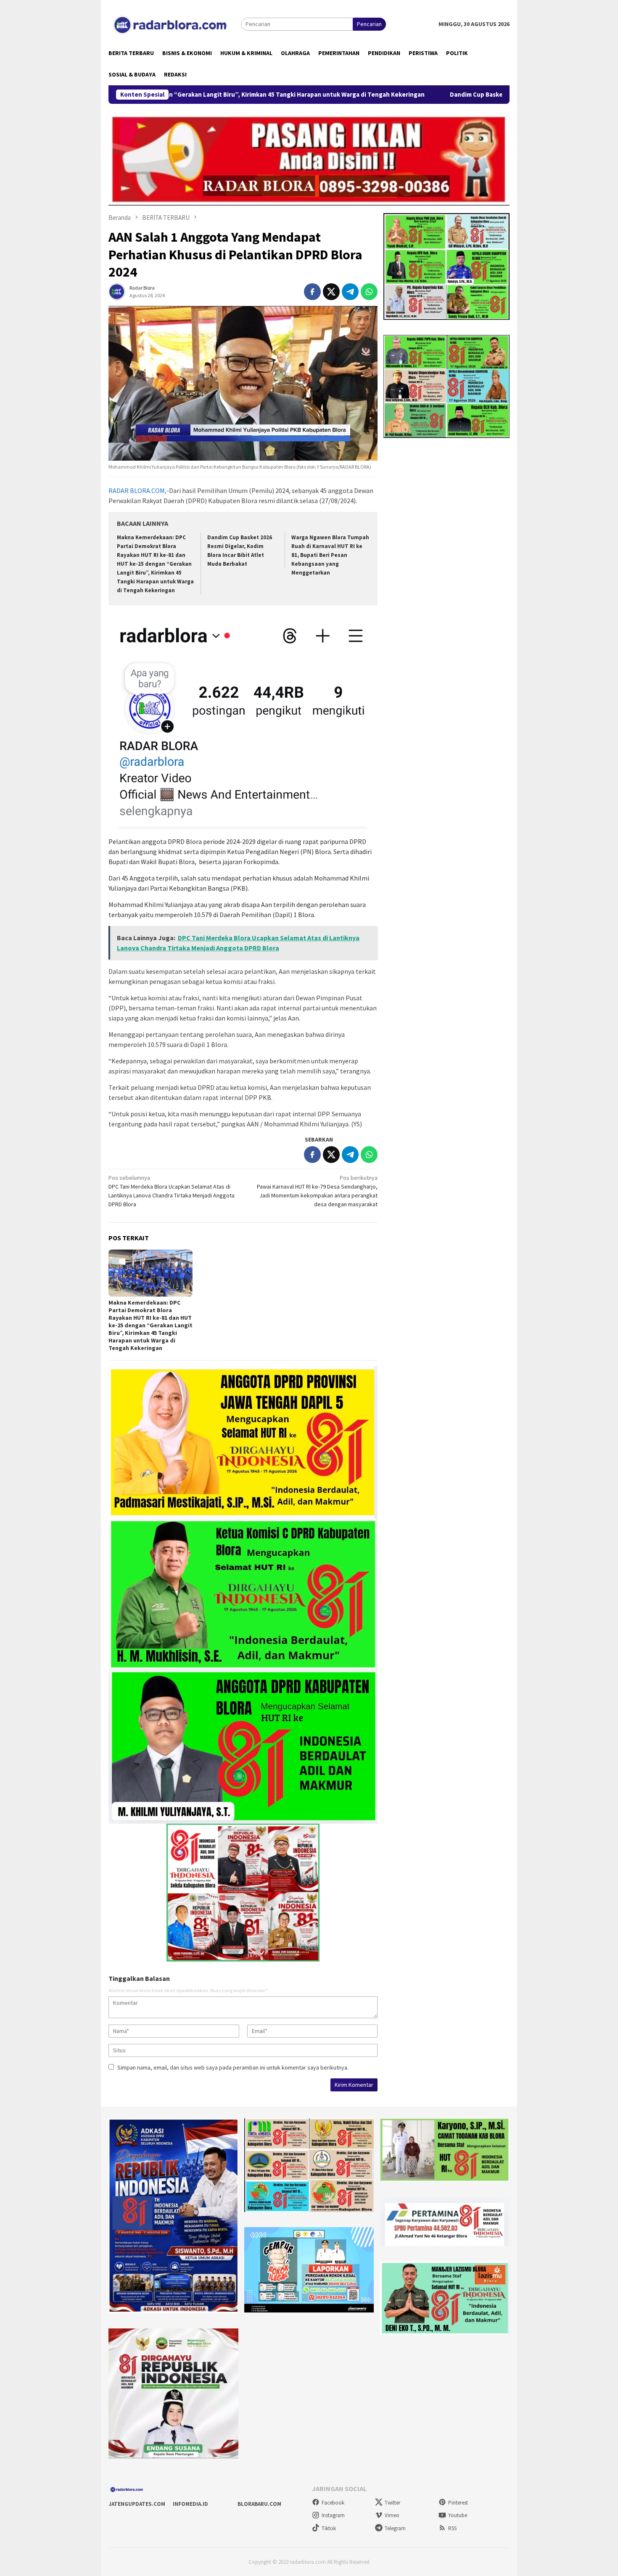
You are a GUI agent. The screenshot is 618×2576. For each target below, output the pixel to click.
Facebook (333, 2503)
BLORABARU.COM (259, 2504)
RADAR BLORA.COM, (137, 490)
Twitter (392, 2503)
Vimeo (392, 2515)
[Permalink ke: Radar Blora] (117, 291)
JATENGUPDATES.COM (137, 2504)
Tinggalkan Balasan (139, 1978)
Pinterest (458, 2503)
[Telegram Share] (350, 292)
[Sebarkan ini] (312, 292)
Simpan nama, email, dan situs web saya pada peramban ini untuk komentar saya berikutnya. (233, 2067)
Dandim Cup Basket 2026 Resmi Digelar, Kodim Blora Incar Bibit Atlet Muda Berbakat (425, 95)
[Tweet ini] (331, 292)
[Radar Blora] (175, 24)
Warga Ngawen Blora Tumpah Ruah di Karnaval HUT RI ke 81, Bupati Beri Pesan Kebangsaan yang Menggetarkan (330, 555)
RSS (452, 2528)
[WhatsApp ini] (369, 292)
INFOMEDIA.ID (190, 2504)
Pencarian (369, 24)
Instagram (333, 2515)
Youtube (458, 2515)
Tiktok (329, 2528)
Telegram (395, 2528)
